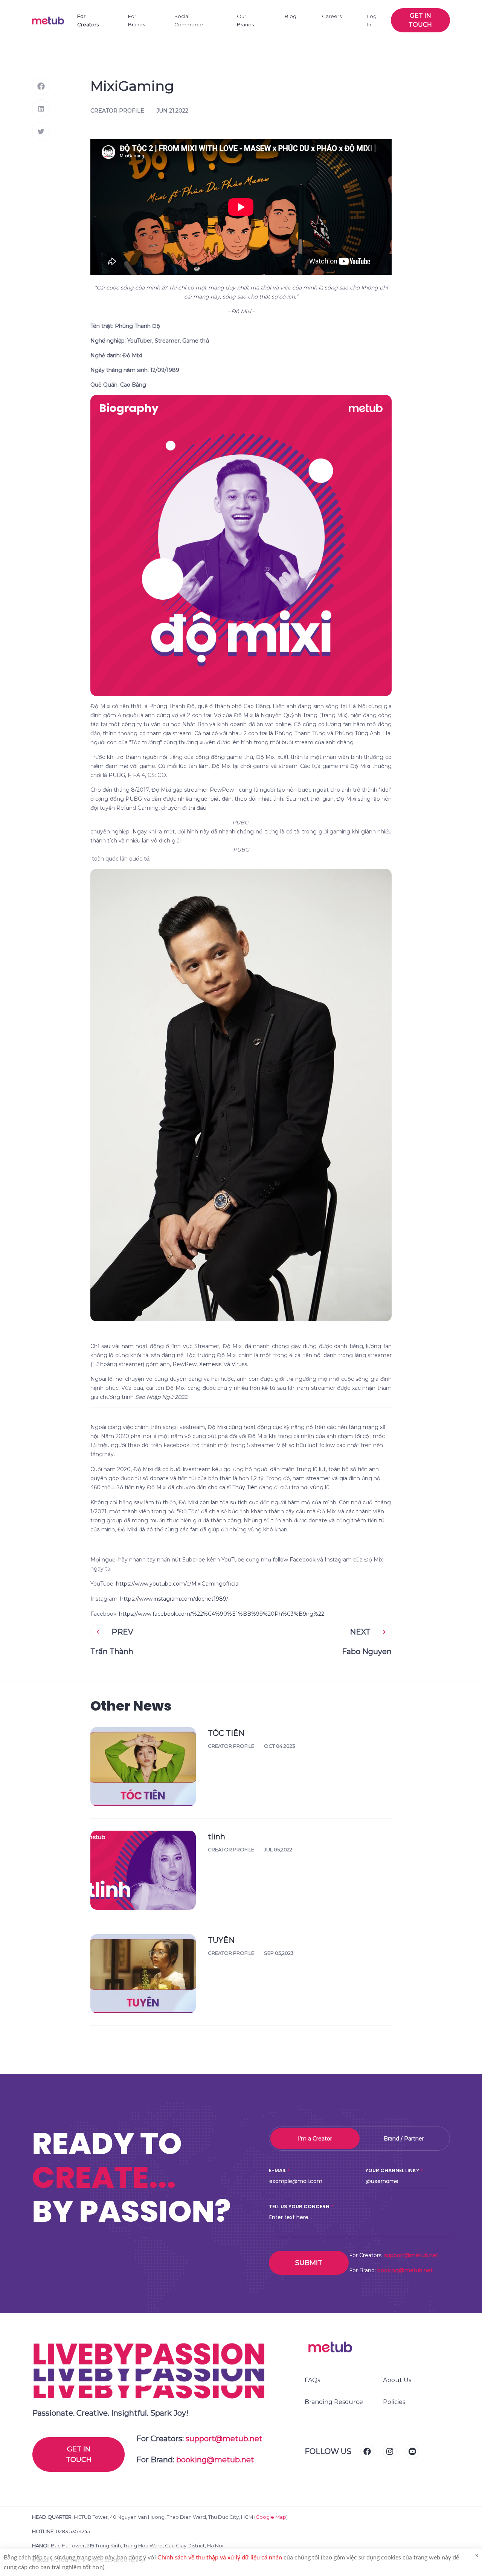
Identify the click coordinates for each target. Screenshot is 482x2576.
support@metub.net (411, 2255)
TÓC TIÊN (226, 1733)
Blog (291, 16)
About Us (397, 2380)
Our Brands (245, 20)
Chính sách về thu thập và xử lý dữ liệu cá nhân (220, 2558)
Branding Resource (334, 2402)
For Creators (88, 20)
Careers (332, 16)
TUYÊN (221, 1940)
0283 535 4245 (73, 2531)
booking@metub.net (405, 2270)
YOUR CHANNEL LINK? (392, 2170)
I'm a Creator (315, 2139)
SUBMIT (309, 2263)
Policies (394, 2402)
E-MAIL (278, 2170)
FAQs (312, 2380)
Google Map (271, 2517)
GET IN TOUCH (79, 2454)
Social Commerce (189, 20)
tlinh (217, 1837)
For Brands (137, 20)
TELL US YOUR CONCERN (299, 2207)
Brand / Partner (404, 2139)
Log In (372, 20)
